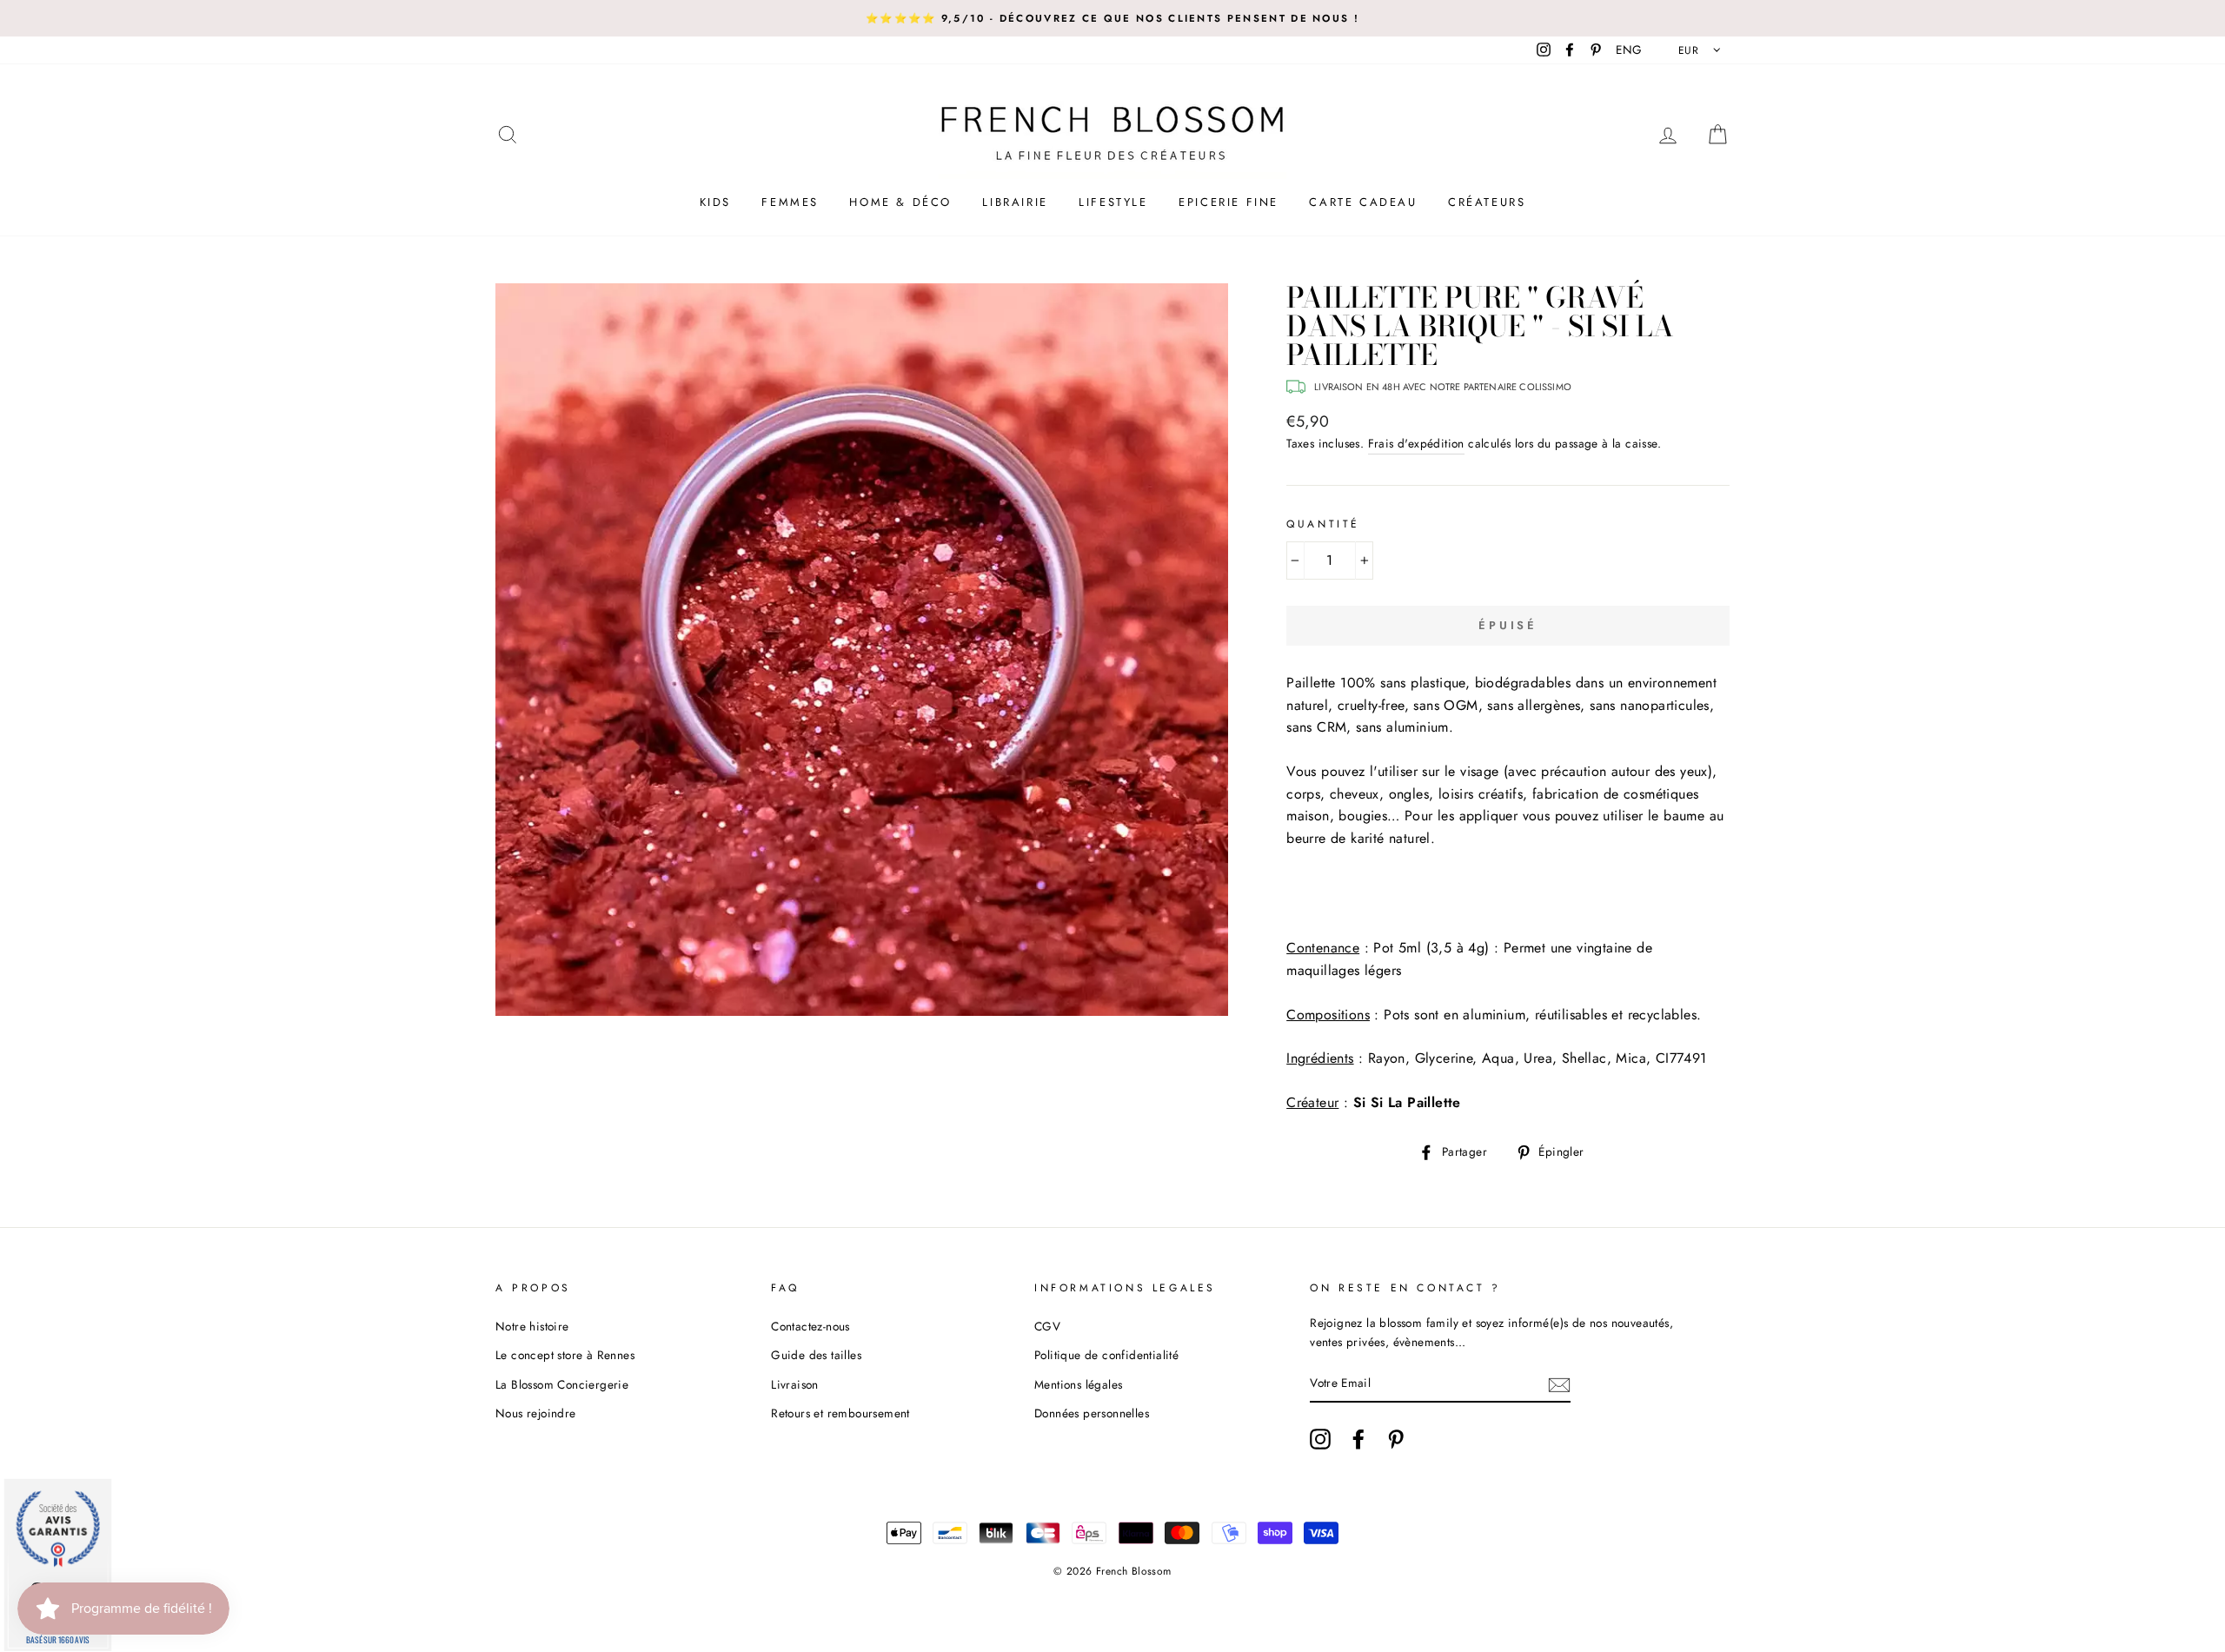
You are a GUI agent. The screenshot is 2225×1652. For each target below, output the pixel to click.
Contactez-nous (810, 1326)
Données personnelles (1092, 1413)
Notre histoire (532, 1326)
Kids (715, 202)
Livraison (795, 1384)
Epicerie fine (1229, 202)
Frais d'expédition (1416, 443)
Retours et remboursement (840, 1413)
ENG (1629, 50)
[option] (1112, 18)
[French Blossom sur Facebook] (1358, 1439)
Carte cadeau (1363, 202)
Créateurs (1487, 202)
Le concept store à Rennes (565, 1355)
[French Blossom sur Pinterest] (1396, 1439)
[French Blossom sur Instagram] (1320, 1439)
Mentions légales (1078, 1384)
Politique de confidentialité (1106, 1355)
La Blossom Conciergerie (562, 1384)
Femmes (790, 202)
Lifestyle (1113, 202)
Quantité (1323, 524)
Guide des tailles (816, 1355)
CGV (1047, 1326)
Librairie (1015, 202)
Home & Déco (900, 202)
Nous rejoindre (536, 1413)
